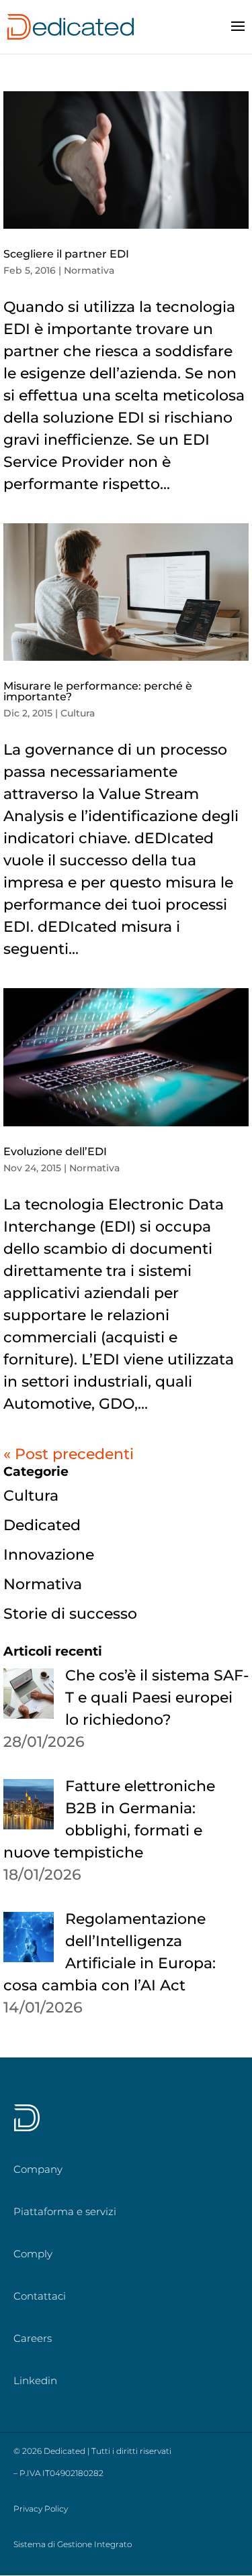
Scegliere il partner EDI (66, 254)
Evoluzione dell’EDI (55, 1151)
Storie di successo (70, 1614)
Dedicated (42, 1525)
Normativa (89, 270)
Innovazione (49, 1555)
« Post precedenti (69, 1454)
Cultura (78, 713)
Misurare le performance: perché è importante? (98, 691)
